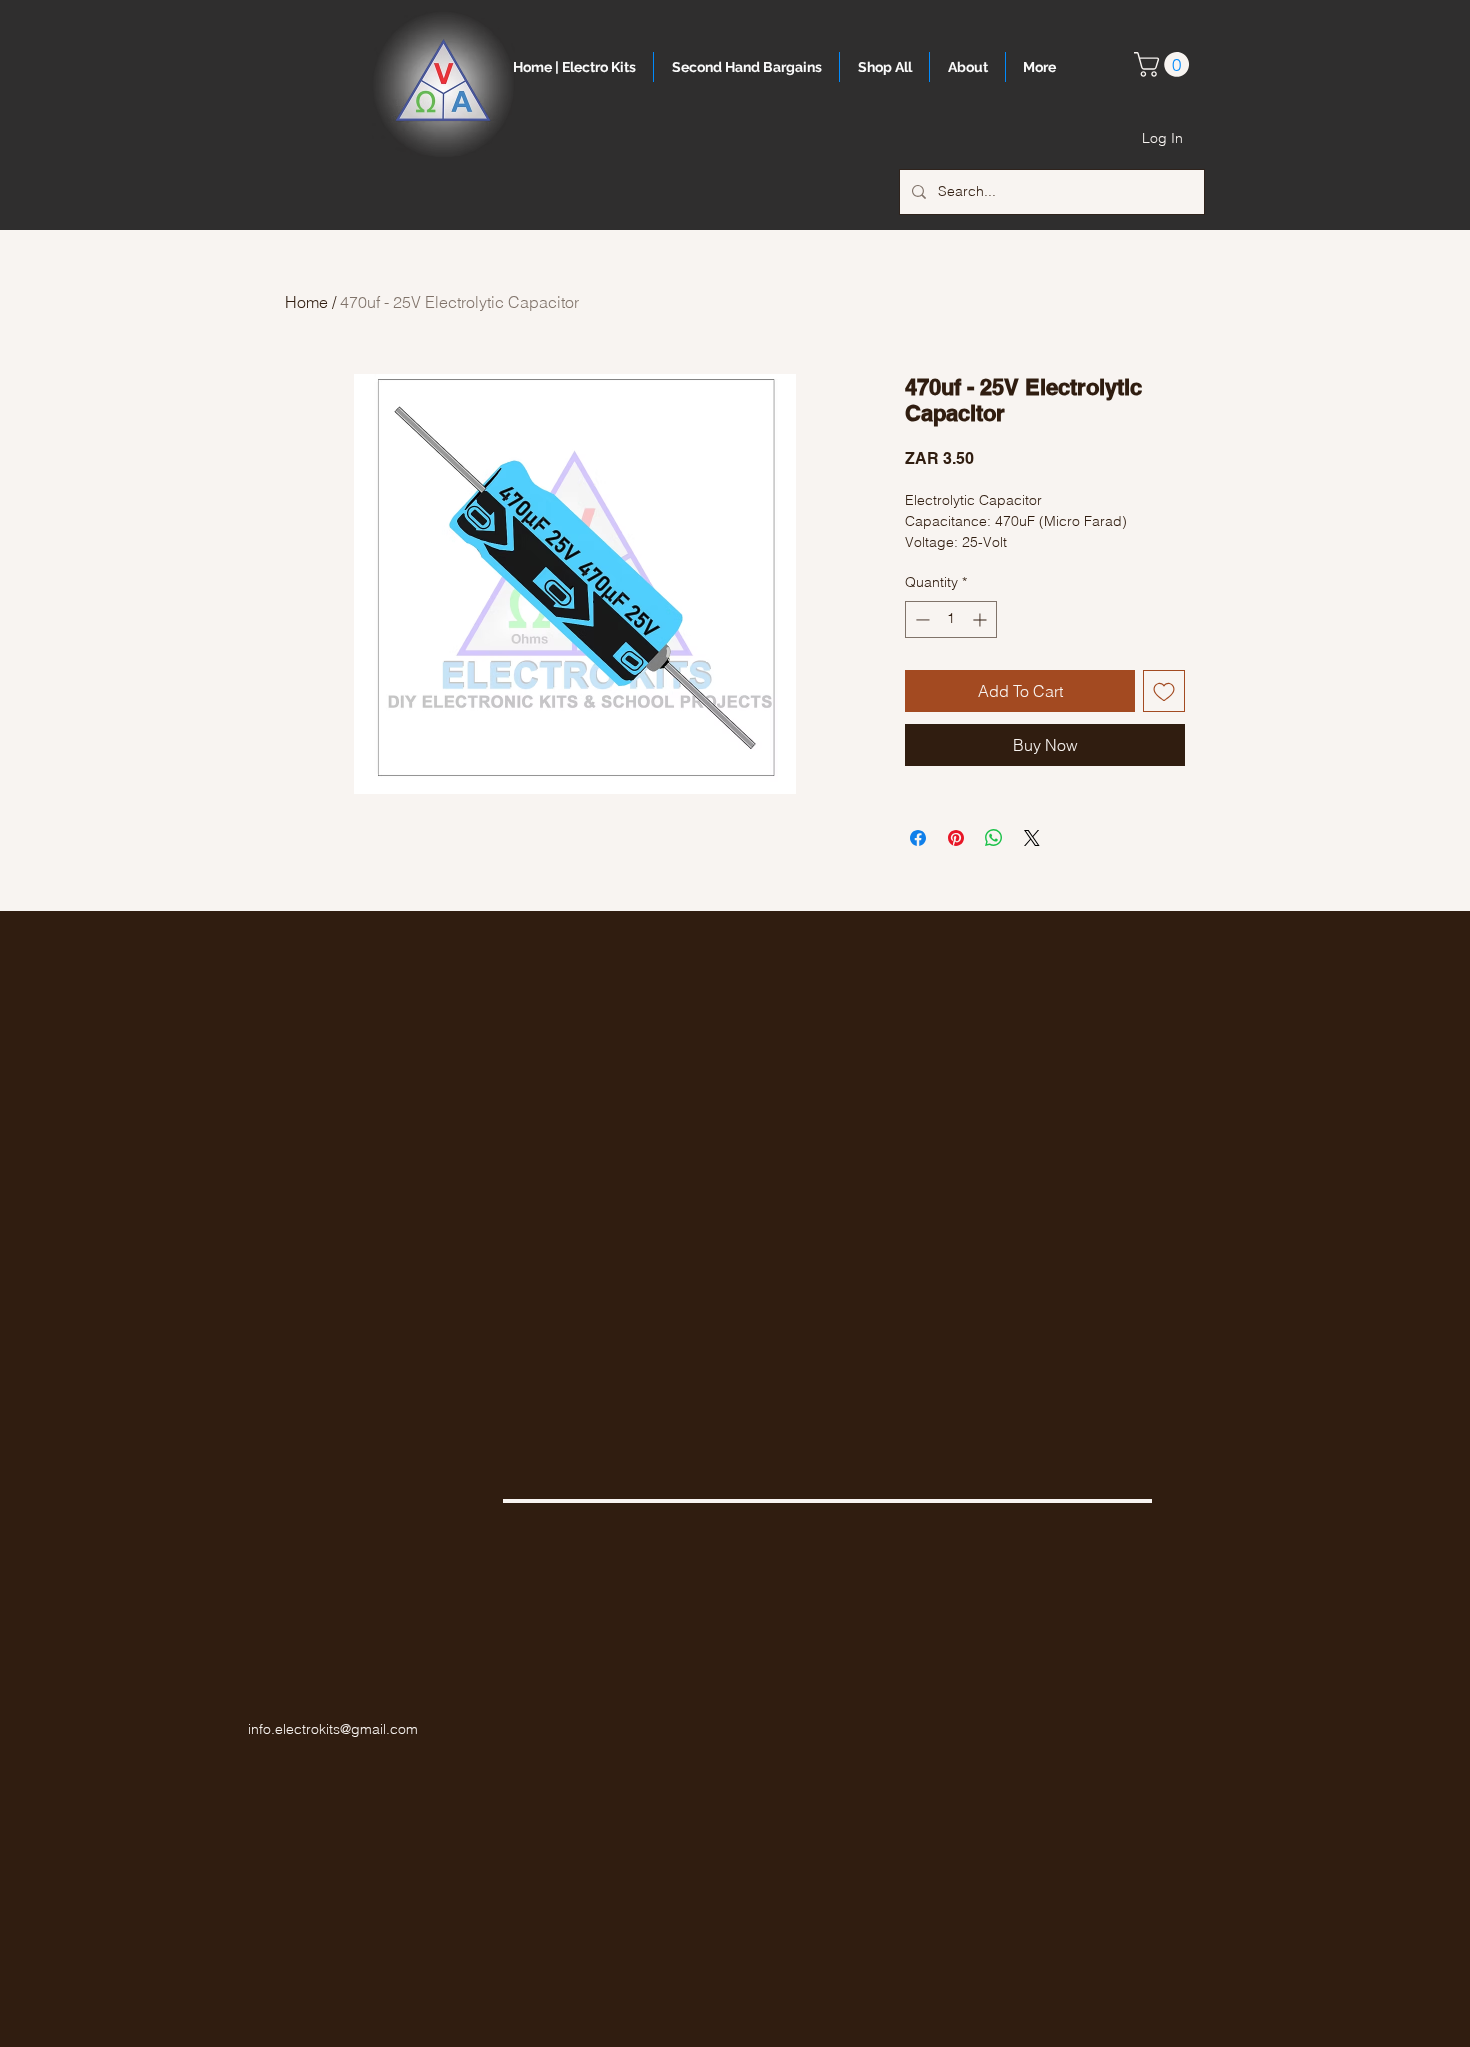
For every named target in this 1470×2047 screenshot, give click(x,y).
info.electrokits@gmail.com (333, 1729)
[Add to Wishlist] (1164, 691)
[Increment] (981, 619)
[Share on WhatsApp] (994, 838)
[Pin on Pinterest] (956, 838)
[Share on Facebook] (918, 838)
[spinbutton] (951, 619)
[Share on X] (1032, 838)
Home (306, 302)
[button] (1164, 64)
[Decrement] (920, 619)
